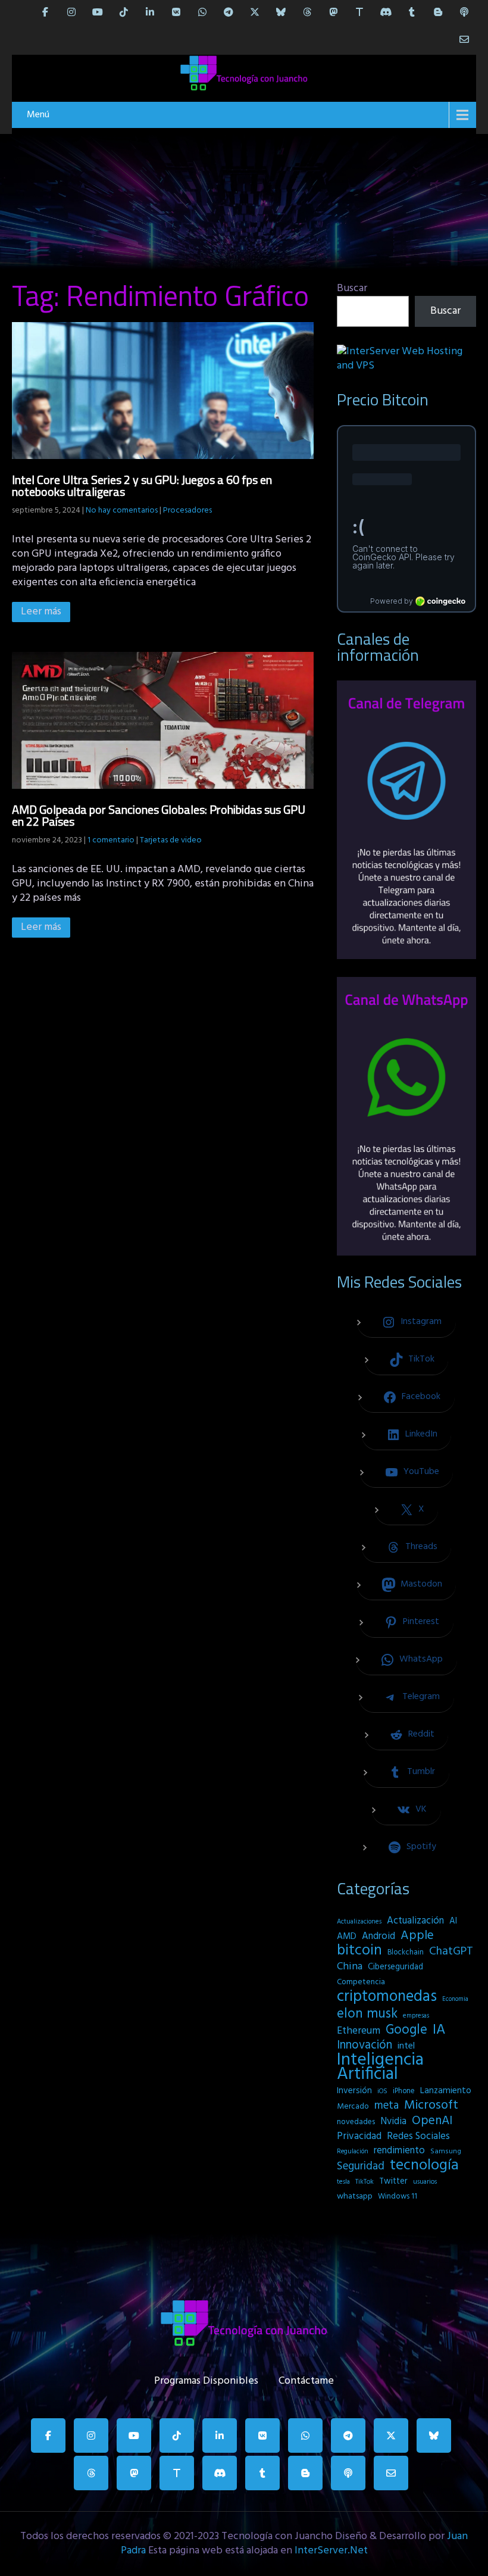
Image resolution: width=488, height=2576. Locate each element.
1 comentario (111, 840)
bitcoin (359, 1951)
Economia (455, 1999)
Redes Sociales (418, 2137)
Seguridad (361, 2166)
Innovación (365, 2046)
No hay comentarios (122, 510)
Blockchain (406, 1952)
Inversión (354, 2091)
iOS (382, 2091)
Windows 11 (398, 2196)
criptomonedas (387, 1997)
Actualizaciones (359, 1922)
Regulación (353, 2152)
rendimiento (399, 2151)
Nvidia (393, 2122)
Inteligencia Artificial (380, 2068)
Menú (38, 115)
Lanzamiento (446, 2091)
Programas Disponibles (206, 2378)
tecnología (424, 2166)
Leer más (41, 612)
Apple (417, 1936)
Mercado (353, 2107)
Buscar (352, 288)
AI (453, 1921)
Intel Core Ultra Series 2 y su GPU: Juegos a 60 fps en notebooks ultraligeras (142, 485)
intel (406, 2046)
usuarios (425, 2182)
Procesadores (187, 510)
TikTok (365, 2182)
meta (387, 2106)
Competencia (361, 1982)
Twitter (393, 2182)
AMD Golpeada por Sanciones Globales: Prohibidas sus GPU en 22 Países (159, 815)
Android (378, 1937)
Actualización (415, 1921)
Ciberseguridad (395, 1967)
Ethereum (359, 2031)
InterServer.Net (331, 2551)
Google (406, 2030)
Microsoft (431, 2106)
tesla (343, 2182)
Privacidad (359, 2137)
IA (439, 2030)
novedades (356, 2122)
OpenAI (432, 2121)
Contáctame (306, 2378)
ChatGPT (451, 1952)
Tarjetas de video (171, 840)
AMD (347, 1937)
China (350, 1967)
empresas (416, 2016)
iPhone (404, 2091)
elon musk (367, 2014)
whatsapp (355, 2196)
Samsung (446, 2152)
